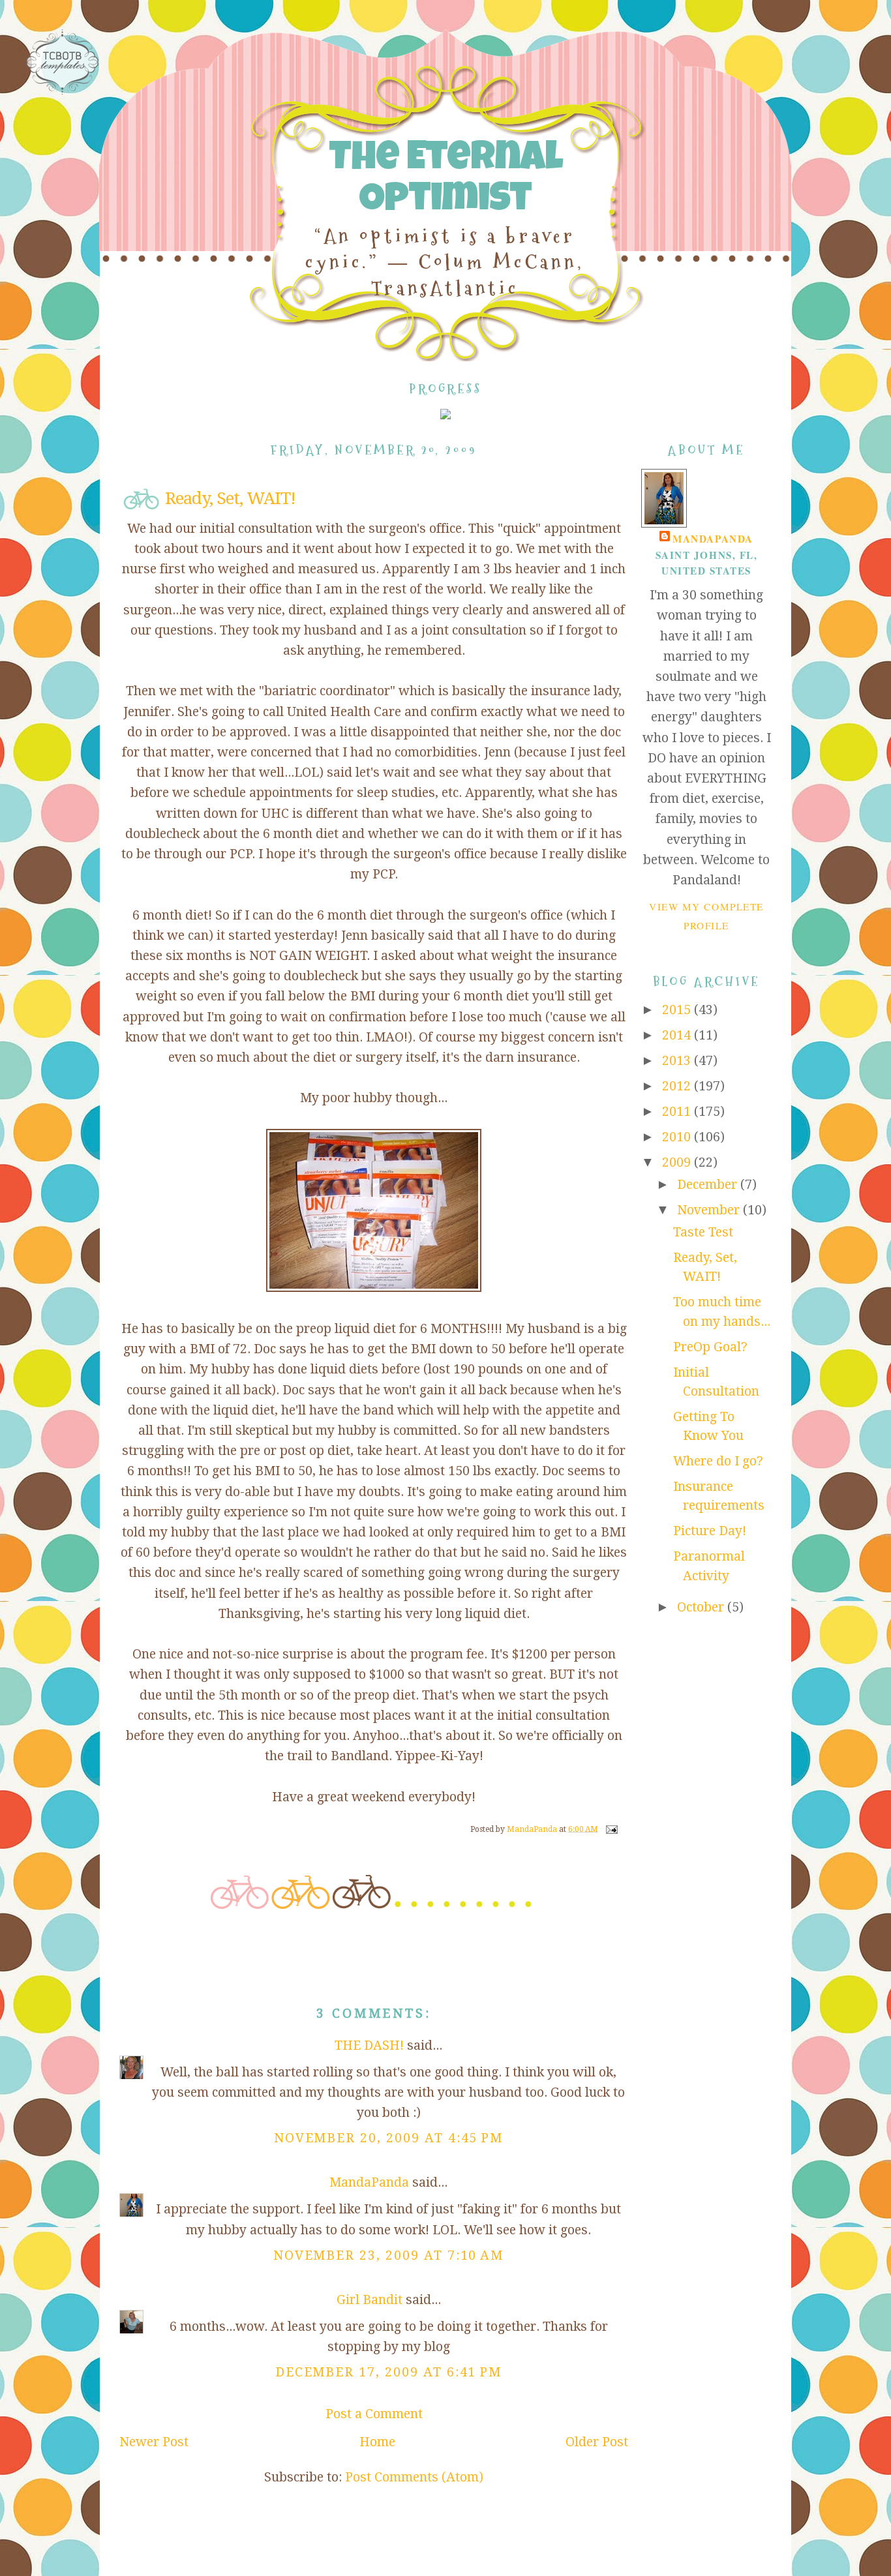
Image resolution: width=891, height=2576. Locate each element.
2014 (678, 1035)
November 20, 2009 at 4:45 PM (389, 2138)
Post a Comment (374, 2414)
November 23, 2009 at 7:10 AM (389, 2255)
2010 (678, 1137)
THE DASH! (369, 2045)
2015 (678, 1010)
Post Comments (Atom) (414, 2477)
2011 (678, 1112)
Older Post (597, 2442)
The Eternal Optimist (445, 181)
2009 (678, 1162)
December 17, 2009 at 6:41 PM (389, 2372)
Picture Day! (710, 1531)
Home (377, 2442)
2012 (678, 1086)
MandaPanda (369, 2182)
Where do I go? (718, 1461)
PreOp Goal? (710, 1347)
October (702, 1607)
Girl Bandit (370, 2300)
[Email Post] (611, 1829)
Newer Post (154, 2442)
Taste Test (703, 1232)
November (710, 1210)
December (709, 1185)
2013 (678, 1061)
